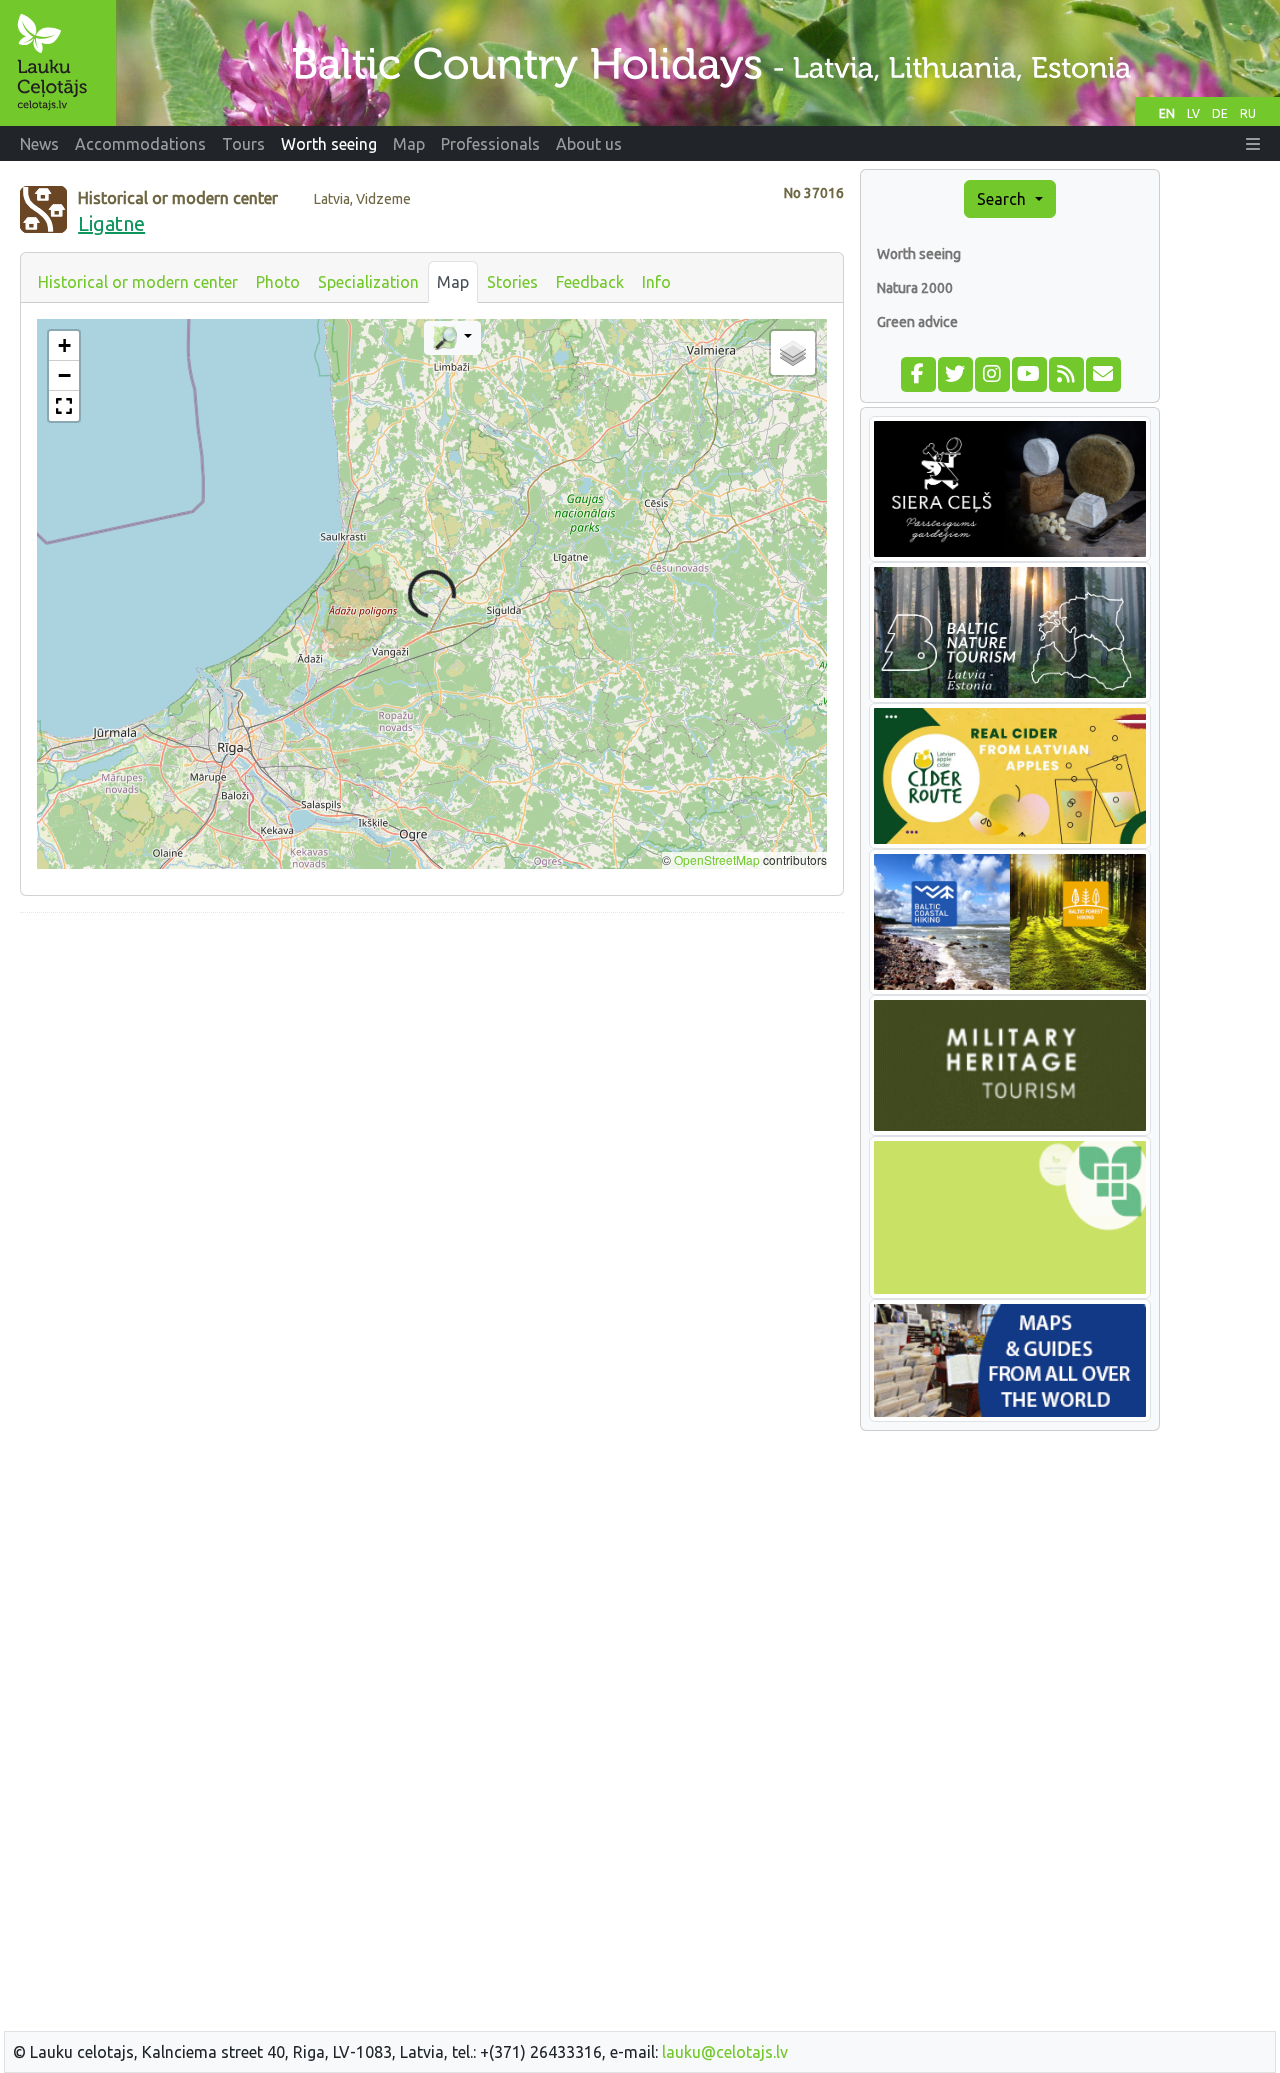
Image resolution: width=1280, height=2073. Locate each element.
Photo (278, 282)
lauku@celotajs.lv (725, 2052)
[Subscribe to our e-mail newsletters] (1102, 372)
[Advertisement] (432, 1069)
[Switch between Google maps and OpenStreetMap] (452, 338)
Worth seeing (919, 254)
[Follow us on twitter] (954, 372)
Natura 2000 (915, 288)
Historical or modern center (138, 282)
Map (453, 282)
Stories (512, 282)
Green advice (917, 322)
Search (1003, 199)
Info (656, 282)
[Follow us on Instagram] (991, 372)
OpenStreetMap (717, 859)
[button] (1253, 144)
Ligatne (111, 223)
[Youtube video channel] (1028, 372)
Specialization (368, 282)
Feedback (590, 282)
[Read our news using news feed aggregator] (1065, 372)
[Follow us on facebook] (917, 372)
